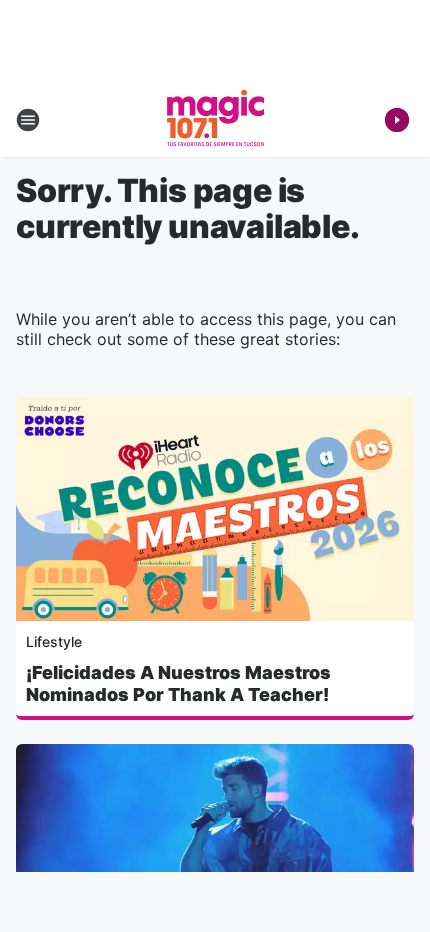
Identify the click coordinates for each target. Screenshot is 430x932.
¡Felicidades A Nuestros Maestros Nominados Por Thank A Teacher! (178, 683)
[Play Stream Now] (397, 120)
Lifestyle (54, 641)
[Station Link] (215, 120)
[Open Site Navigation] (28, 120)
